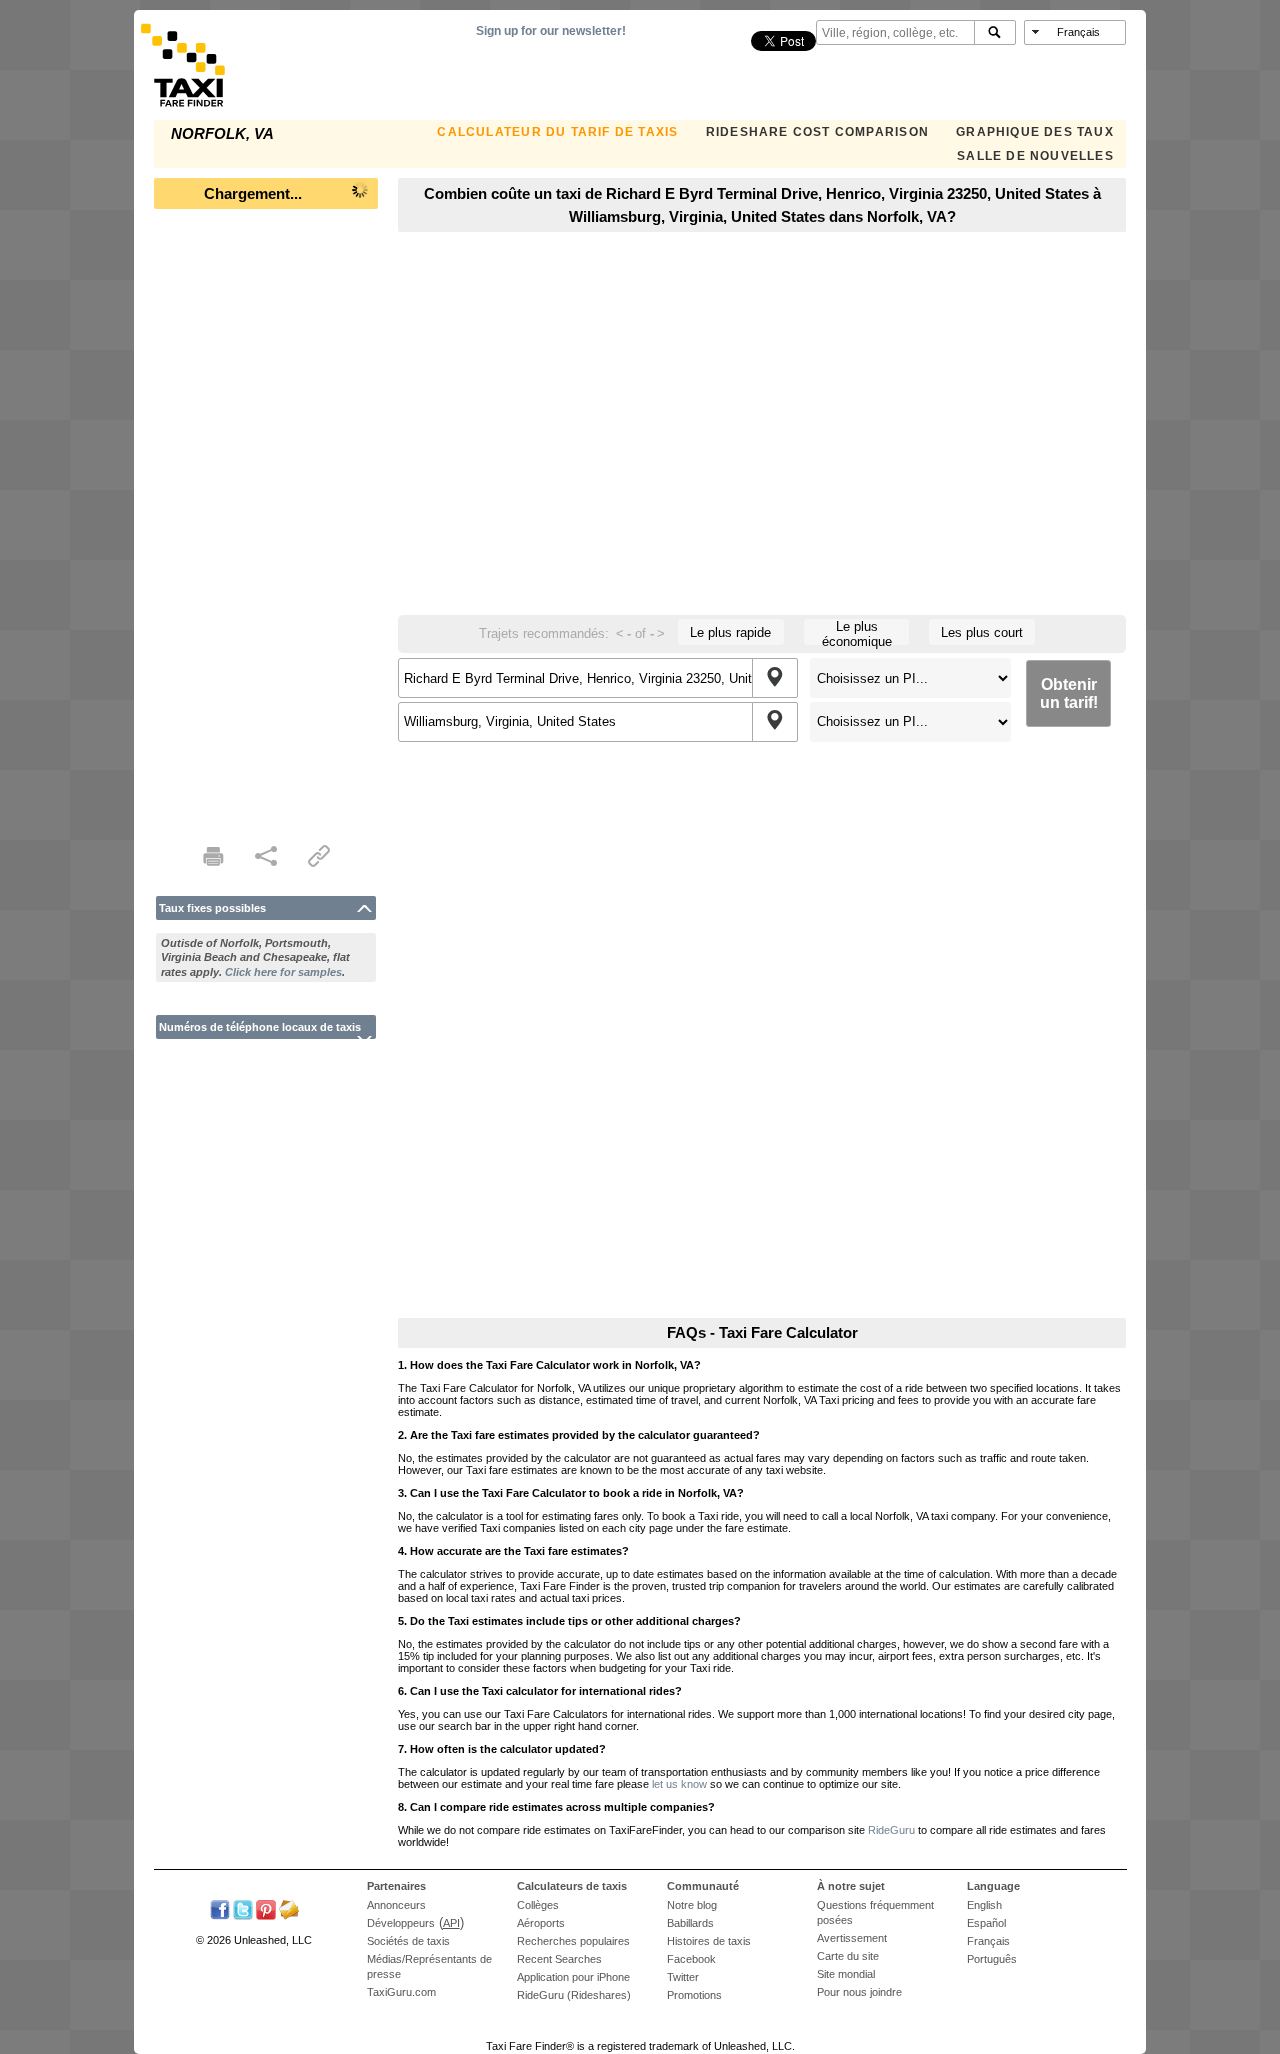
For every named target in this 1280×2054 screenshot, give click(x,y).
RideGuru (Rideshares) (574, 1995)
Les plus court (982, 632)
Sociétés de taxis (408, 1941)
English (984, 1905)
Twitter (683, 1977)
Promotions (694, 1995)
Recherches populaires (573, 1941)
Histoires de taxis (709, 1941)
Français (988, 1941)
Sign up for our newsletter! (551, 31)
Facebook (691, 1959)
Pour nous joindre (859, 1992)
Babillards (690, 1923)
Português (992, 1959)
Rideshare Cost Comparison (817, 132)
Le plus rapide (730, 632)
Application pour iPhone (573, 1977)
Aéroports (541, 1923)
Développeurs (401, 1923)
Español (986, 1923)
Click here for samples (283, 972)
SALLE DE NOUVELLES (1035, 156)
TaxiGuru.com (401, 1992)
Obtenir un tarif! (1069, 693)
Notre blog (692, 1905)
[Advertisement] (266, 520)
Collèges (538, 1905)
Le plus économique (857, 632)
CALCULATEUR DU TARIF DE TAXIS (557, 132)
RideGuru (891, 1830)
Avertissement (852, 1938)
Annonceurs (396, 1905)
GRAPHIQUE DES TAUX (1035, 132)
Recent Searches (559, 1959)
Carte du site (848, 1956)
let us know (679, 1784)
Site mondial (846, 1974)
